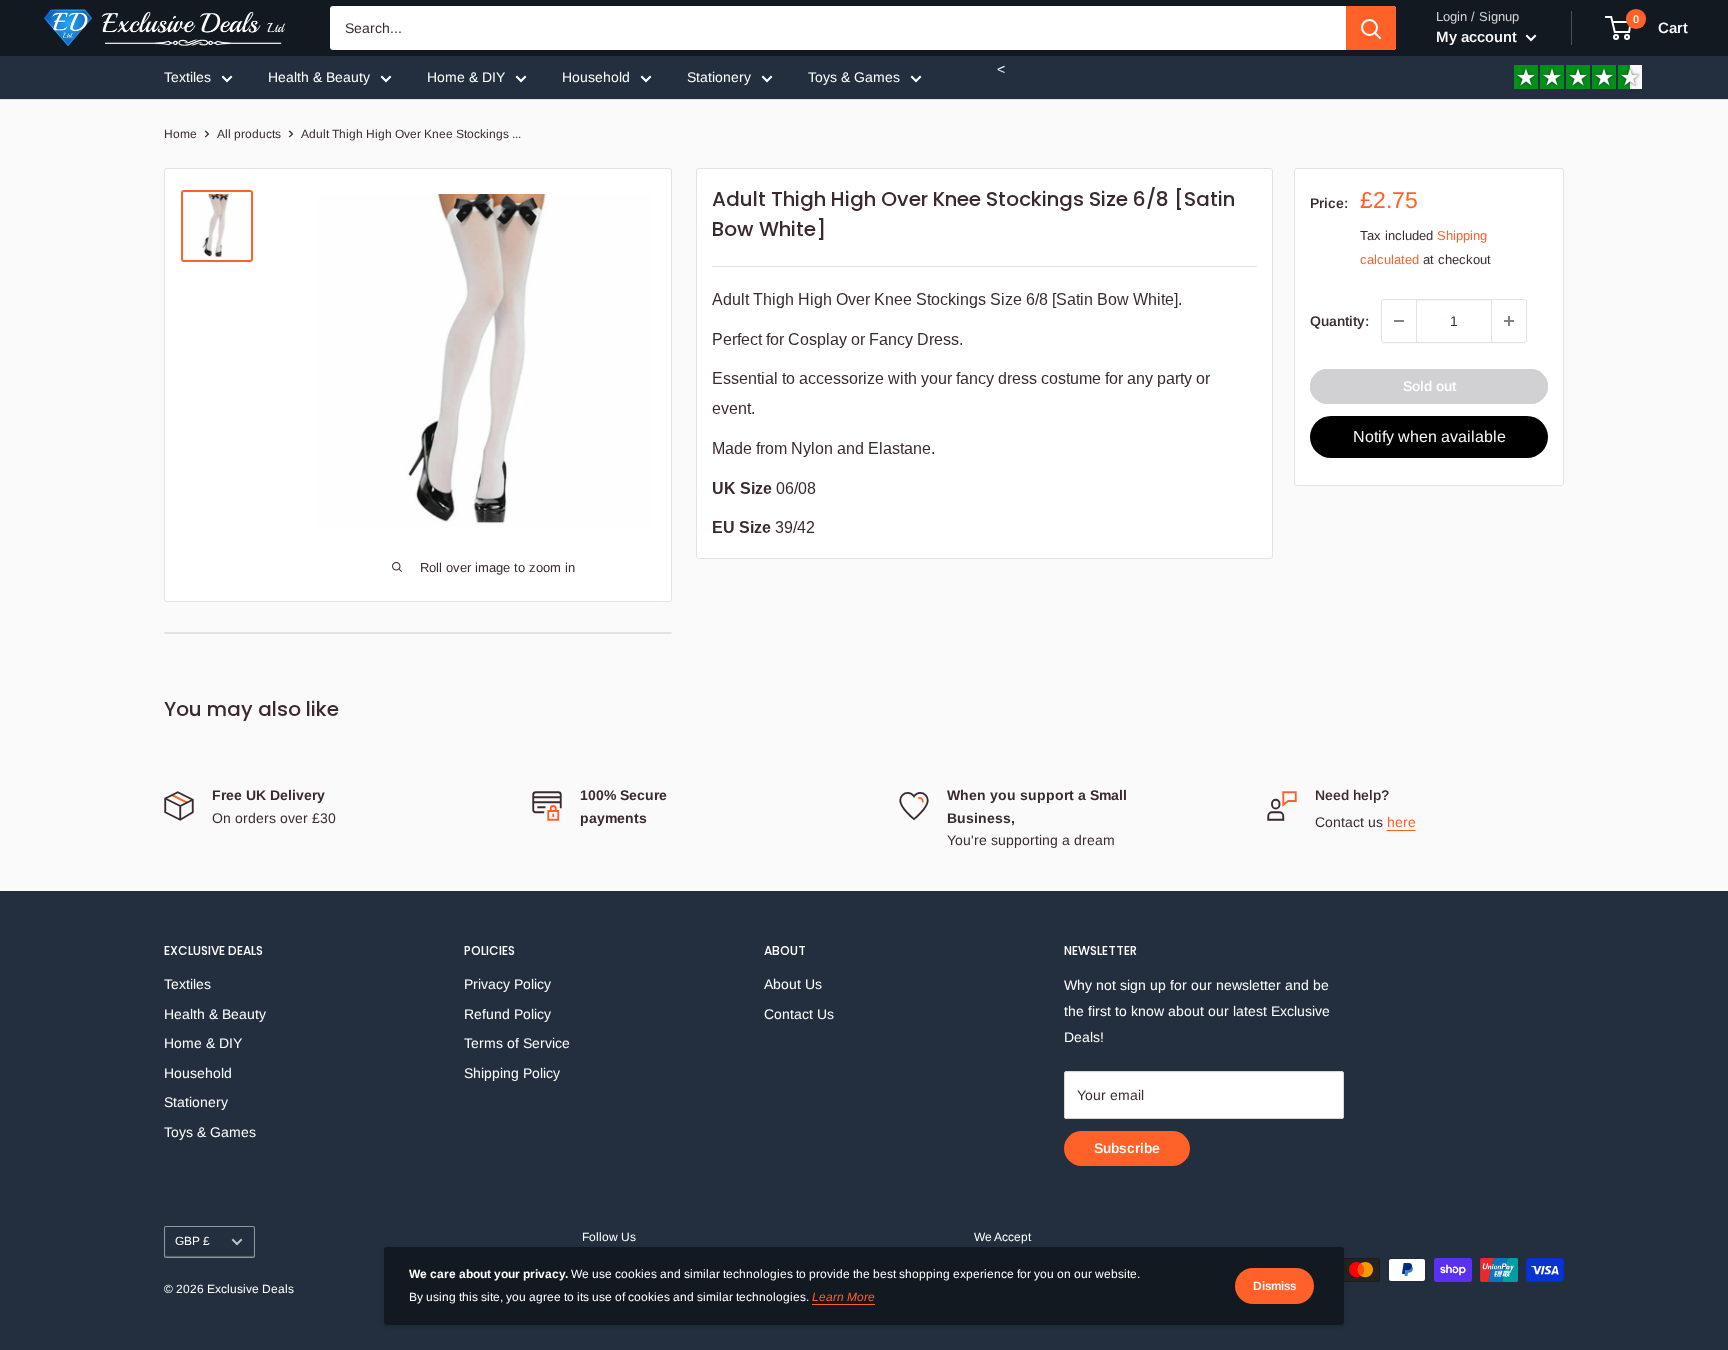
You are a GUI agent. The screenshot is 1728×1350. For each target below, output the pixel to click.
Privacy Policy (507, 984)
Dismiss (1274, 1286)
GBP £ (192, 1241)
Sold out (1429, 386)
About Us (793, 984)
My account (1478, 36)
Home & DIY (466, 77)
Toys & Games (854, 77)
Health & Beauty (319, 77)
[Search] (1371, 28)
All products (249, 134)
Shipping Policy (512, 1073)
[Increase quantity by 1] (1509, 321)
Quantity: (1339, 321)
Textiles (187, 77)
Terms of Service (517, 1043)
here (1401, 822)
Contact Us (799, 1014)
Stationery (719, 77)
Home (180, 134)
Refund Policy (507, 1014)
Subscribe (1127, 1148)
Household (596, 77)
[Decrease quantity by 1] (1399, 321)
